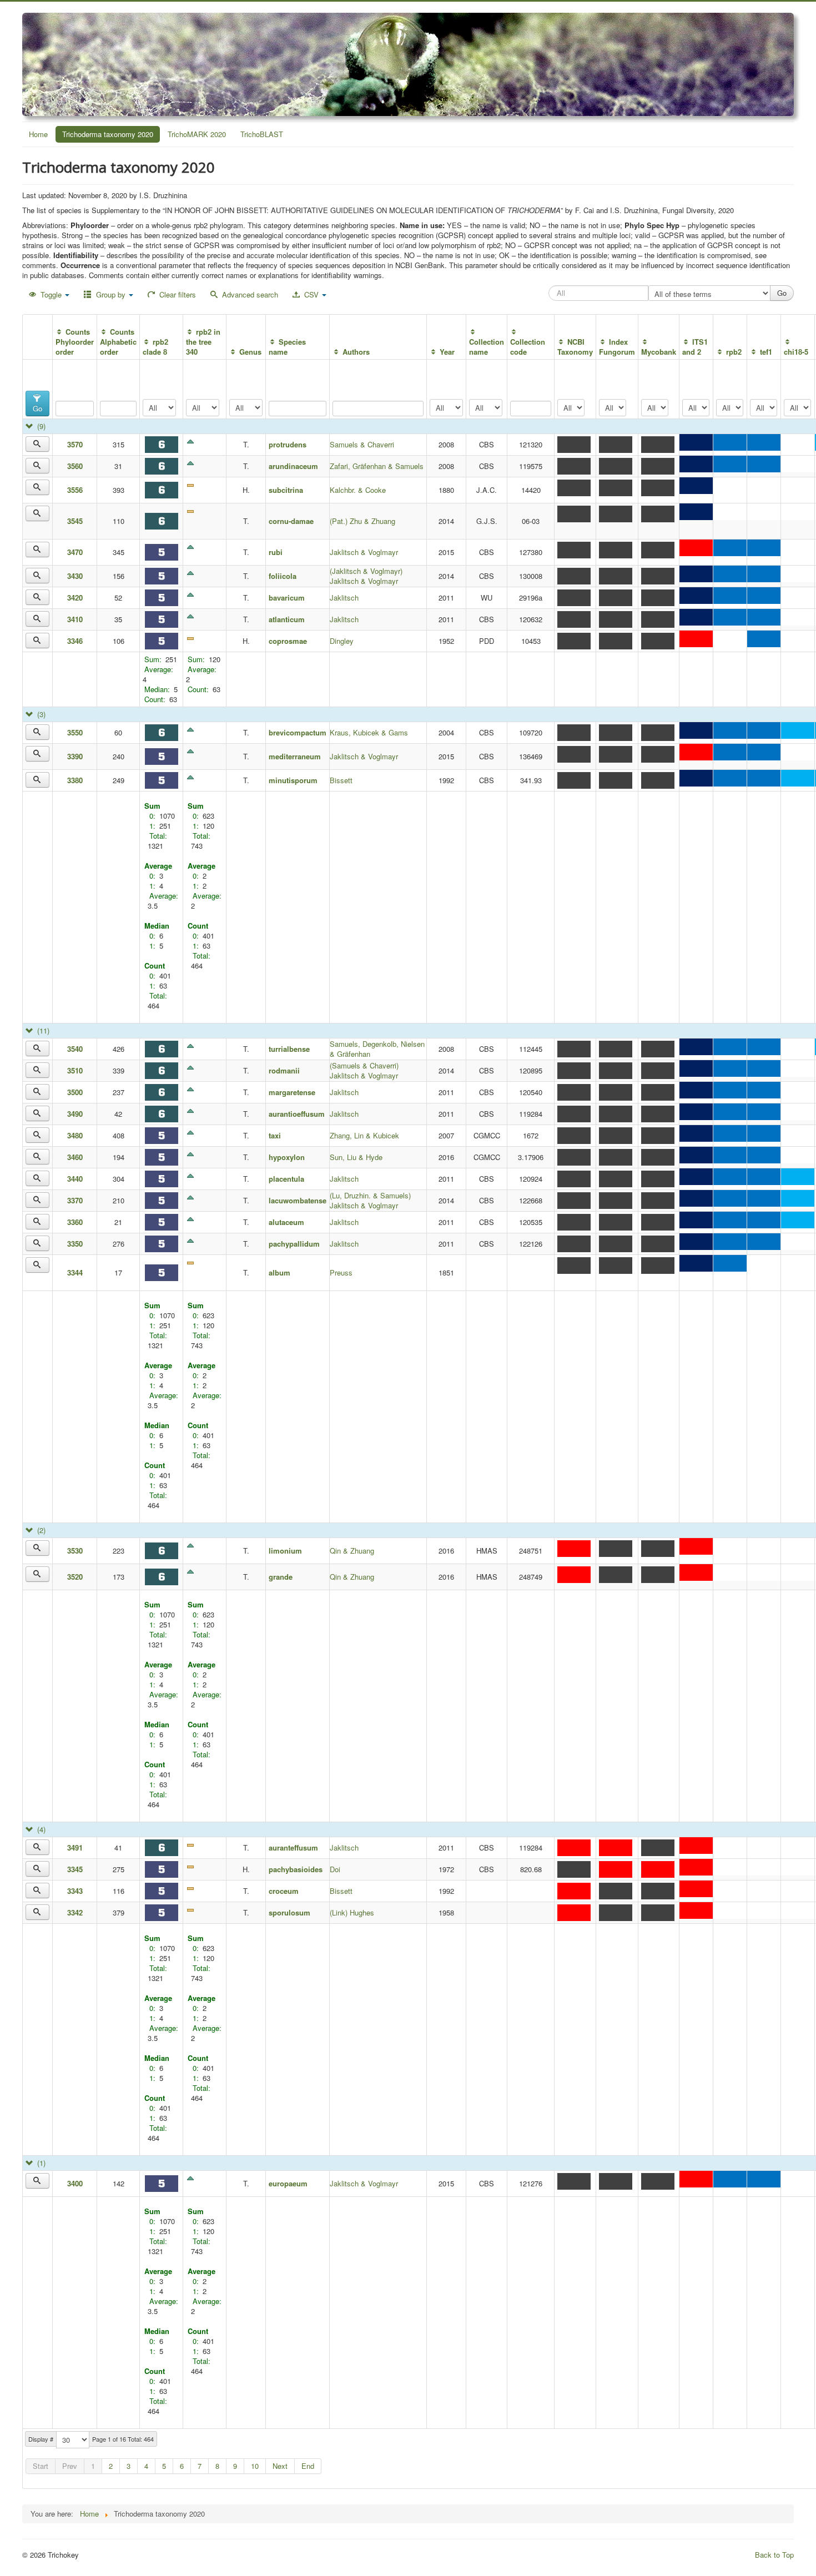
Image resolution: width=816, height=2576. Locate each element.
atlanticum (287, 619)
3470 (75, 552)
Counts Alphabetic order (118, 342)
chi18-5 (796, 352)
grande (281, 1577)
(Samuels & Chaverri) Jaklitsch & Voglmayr (364, 1070)
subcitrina (286, 490)
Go (37, 408)
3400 (75, 2183)
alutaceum (286, 1222)
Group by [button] (111, 294)
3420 (75, 598)
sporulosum (289, 1912)
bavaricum (287, 598)
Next (280, 2466)
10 (255, 2466)
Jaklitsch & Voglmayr (364, 552)
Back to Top (774, 2555)
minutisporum (293, 780)
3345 (75, 1869)
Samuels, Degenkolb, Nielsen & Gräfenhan (377, 1049)
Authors (356, 352)
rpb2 (734, 352)
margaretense (292, 1092)
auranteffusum (293, 1847)
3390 (75, 756)
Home (38, 134)
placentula (286, 1179)
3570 (75, 444)
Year (447, 352)
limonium (285, 1551)
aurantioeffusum (297, 1114)
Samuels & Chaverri (362, 444)
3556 (75, 490)
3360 (75, 1222)
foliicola (283, 576)
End (308, 2466)
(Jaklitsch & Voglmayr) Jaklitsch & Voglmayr (366, 576)
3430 (75, 576)
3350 (75, 1244)
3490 (75, 1114)
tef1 (766, 352)
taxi (275, 1135)
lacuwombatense (298, 1200)
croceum (284, 1891)
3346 (75, 641)
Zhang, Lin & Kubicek (364, 1135)
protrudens (288, 444)
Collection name (487, 347)
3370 (75, 1200)
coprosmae (291, 641)
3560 (75, 466)
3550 (75, 732)
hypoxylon (287, 1157)
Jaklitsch (344, 598)
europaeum (288, 2183)
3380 (75, 780)
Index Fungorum (617, 347)
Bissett (341, 780)
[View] (37, 444)
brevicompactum (298, 732)
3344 (75, 1272)
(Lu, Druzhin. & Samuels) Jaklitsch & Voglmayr (370, 1200)
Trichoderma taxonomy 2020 (108, 134)
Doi (335, 1869)
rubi (276, 552)
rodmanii (284, 1070)
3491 (75, 1847)
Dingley (342, 641)
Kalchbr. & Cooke (358, 490)
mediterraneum (295, 756)
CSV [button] (311, 294)
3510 (75, 1070)
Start (41, 2466)
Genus (250, 352)
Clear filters (177, 294)
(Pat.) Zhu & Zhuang (362, 521)
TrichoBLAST (262, 134)
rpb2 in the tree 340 (203, 342)
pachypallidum (294, 1244)
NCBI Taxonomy (575, 347)
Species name (287, 347)
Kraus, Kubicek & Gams (369, 732)
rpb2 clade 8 (155, 347)
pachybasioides (296, 1869)
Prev (70, 2466)
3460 (75, 1157)
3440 (75, 1179)
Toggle (51, 294)
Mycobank (659, 352)
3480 (75, 1135)
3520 (75, 1577)
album (279, 1272)
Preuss (341, 1272)
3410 (75, 619)
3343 (75, 1891)
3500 (75, 1092)
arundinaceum (293, 466)
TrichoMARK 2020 (197, 134)
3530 (75, 1551)
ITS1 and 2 (695, 347)
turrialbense (289, 1049)
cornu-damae (291, 521)
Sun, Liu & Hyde (356, 1157)
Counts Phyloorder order (75, 342)
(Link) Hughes (352, 1912)
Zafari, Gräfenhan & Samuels (377, 466)
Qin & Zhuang (352, 1551)
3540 (75, 1049)
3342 (75, 1912)
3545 (75, 521)
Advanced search (249, 294)
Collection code (528, 347)
